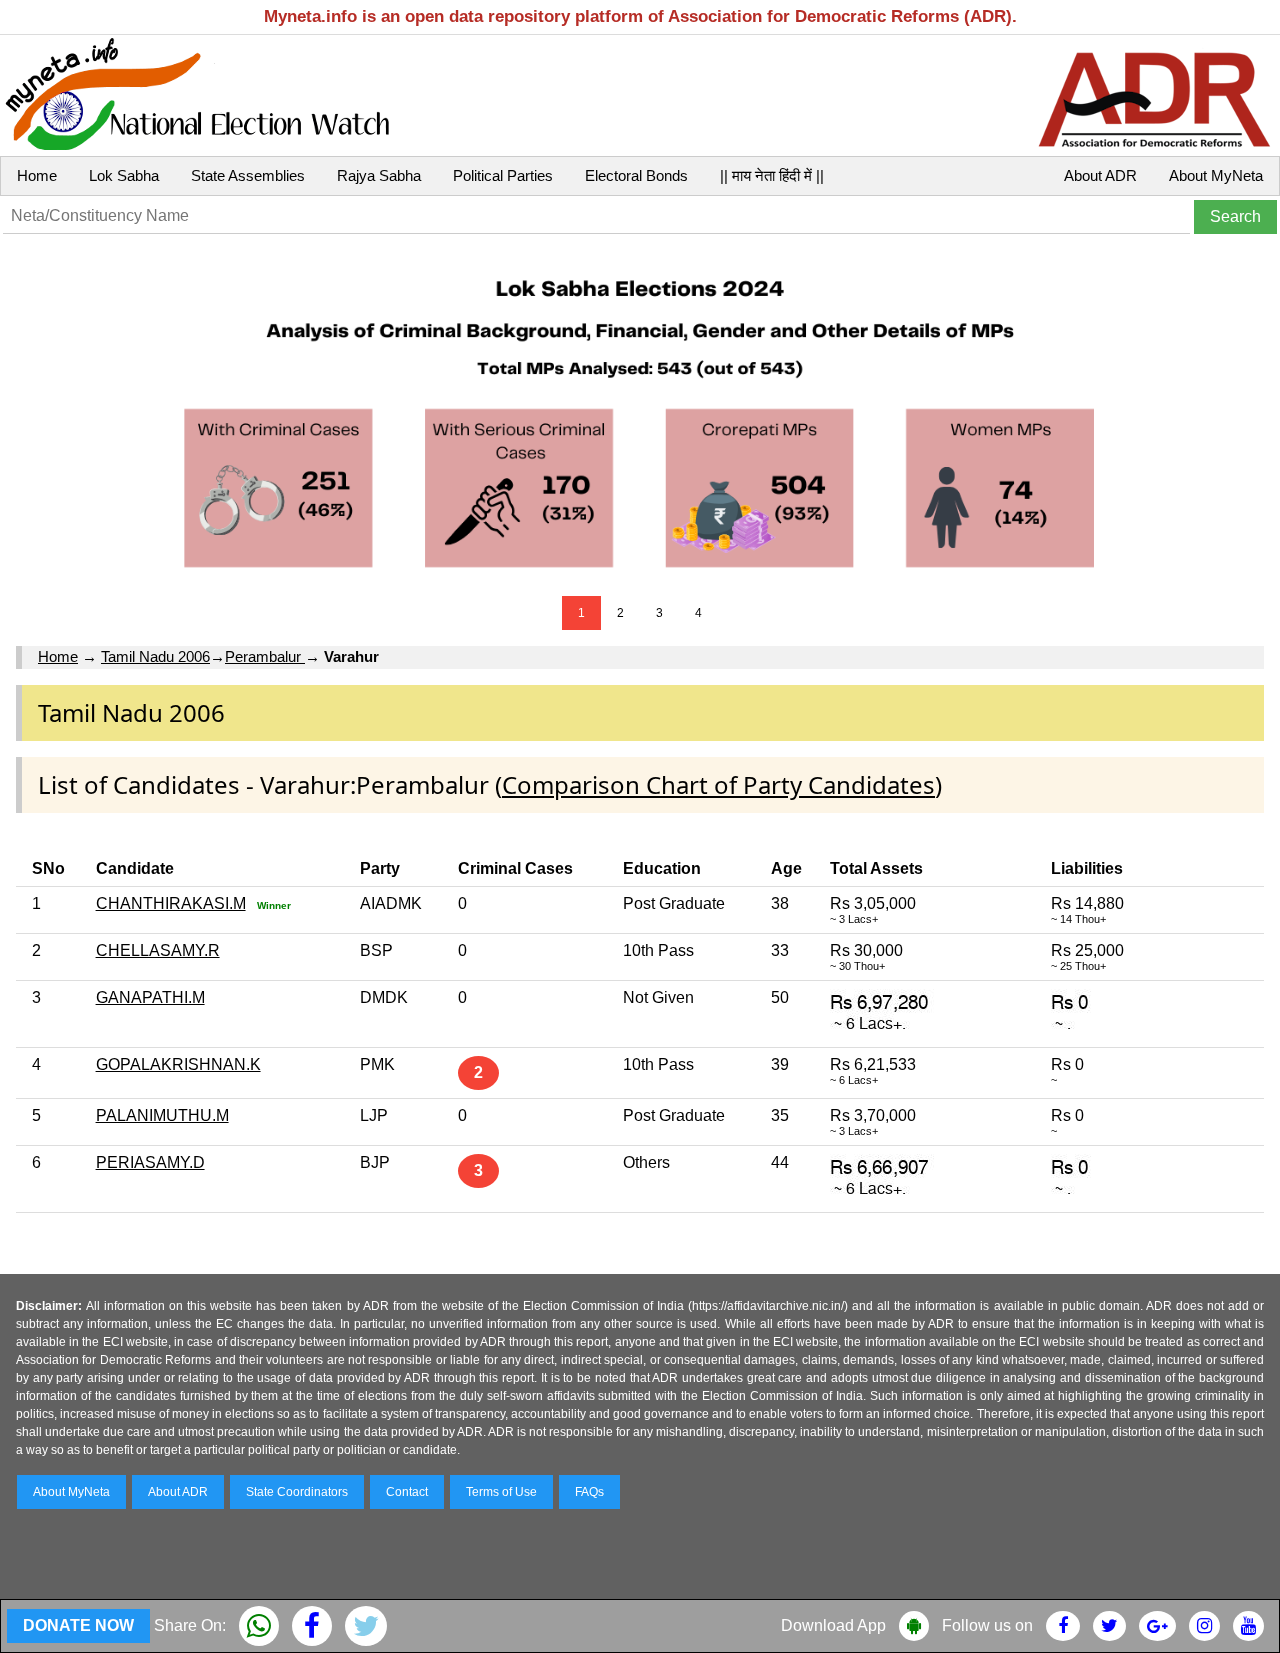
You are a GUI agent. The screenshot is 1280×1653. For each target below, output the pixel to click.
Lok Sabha (124, 175)
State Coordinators (297, 1492)
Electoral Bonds (636, 175)
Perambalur (265, 656)
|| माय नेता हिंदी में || (772, 175)
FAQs (589, 1492)
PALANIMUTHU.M (162, 1115)
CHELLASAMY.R (158, 950)
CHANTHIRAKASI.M (171, 903)
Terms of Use (501, 1492)
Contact (407, 1492)
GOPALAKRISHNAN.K (178, 1064)
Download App (833, 1625)
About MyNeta (1216, 175)
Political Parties (503, 175)
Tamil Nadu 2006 (155, 656)
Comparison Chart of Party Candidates (718, 784)
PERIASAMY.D (150, 1162)
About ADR (1100, 175)
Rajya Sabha (379, 175)
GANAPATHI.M (150, 997)
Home (37, 175)
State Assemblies (248, 175)
